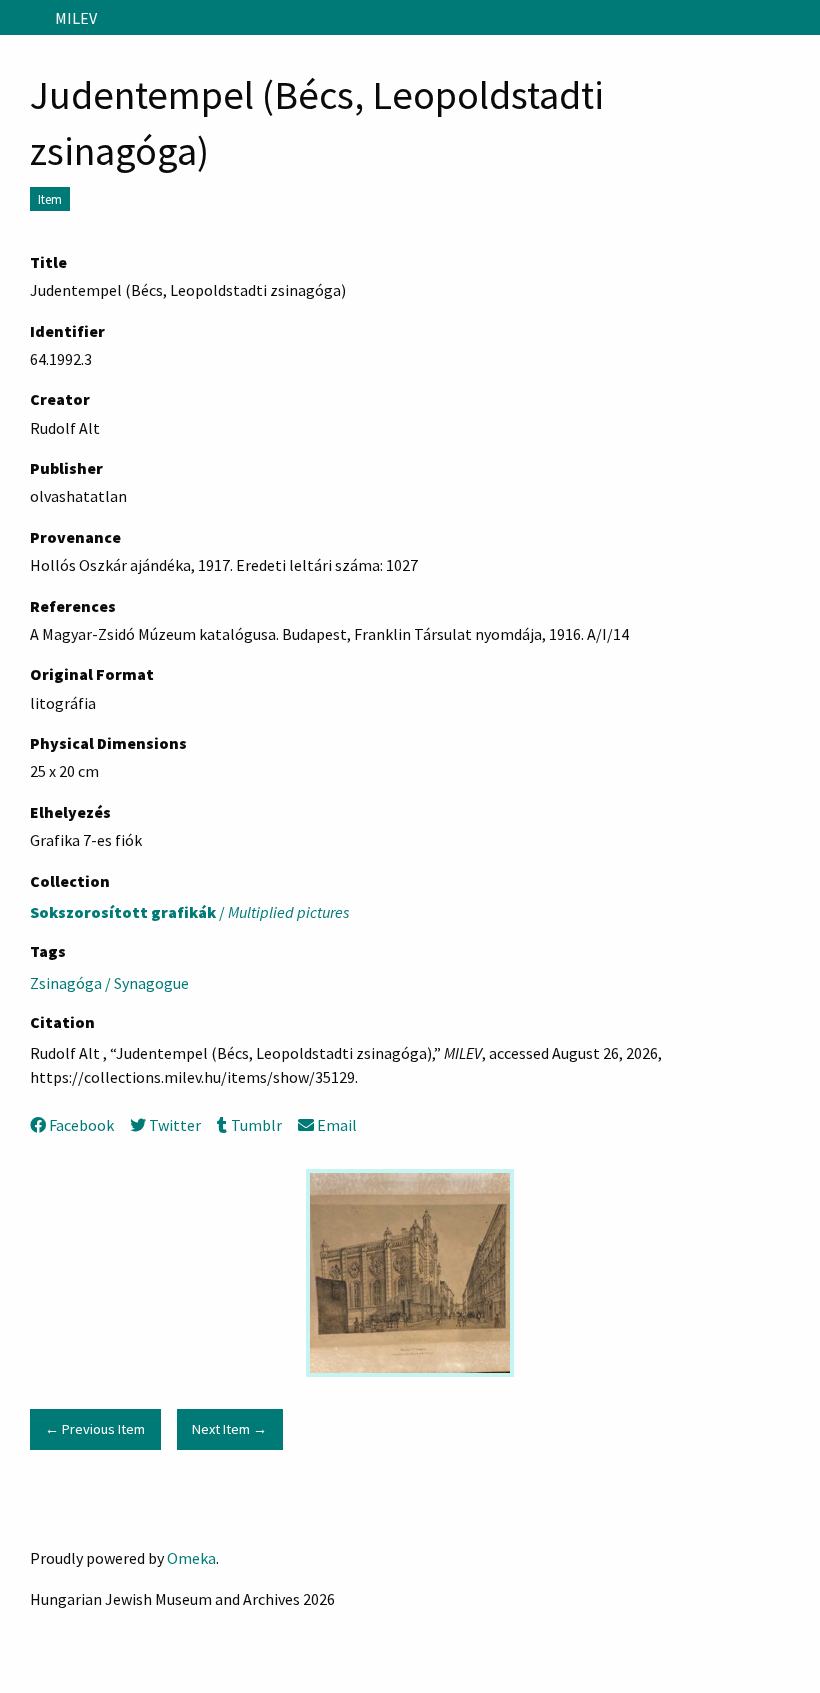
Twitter (175, 1125)
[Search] (803, 18)
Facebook (81, 1125)
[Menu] (23, 18)
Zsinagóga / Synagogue (109, 983)
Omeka (191, 1558)
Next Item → (229, 1429)
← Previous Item (95, 1429)
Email (337, 1125)
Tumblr (256, 1125)
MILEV (76, 18)
